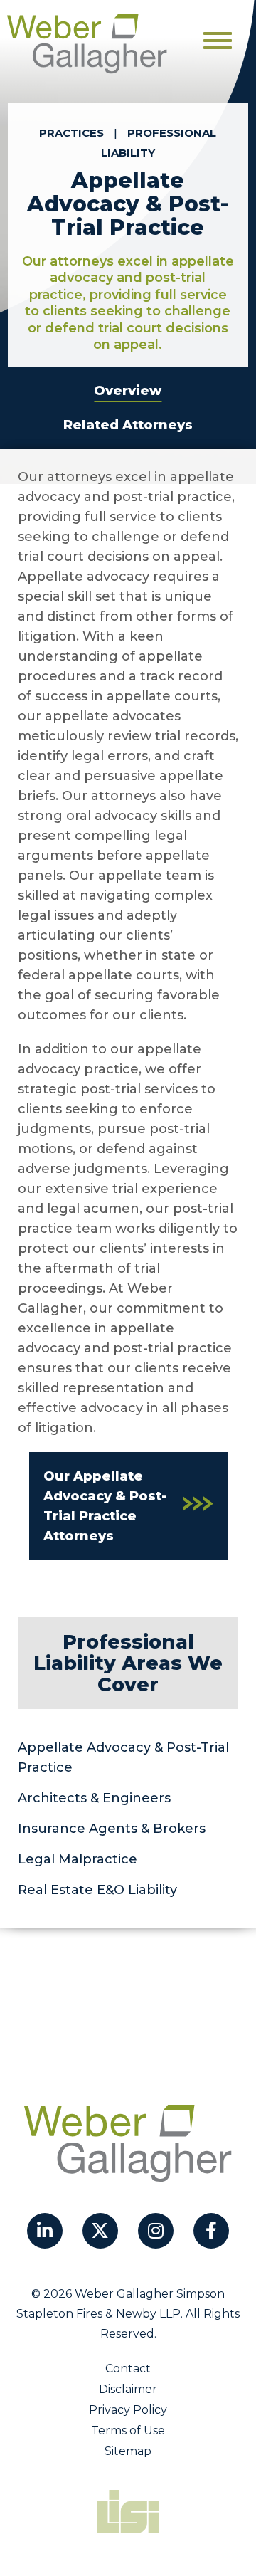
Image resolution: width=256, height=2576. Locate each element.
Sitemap (128, 2451)
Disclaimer (128, 2389)
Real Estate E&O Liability (97, 1890)
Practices (71, 133)
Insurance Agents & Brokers (112, 1829)
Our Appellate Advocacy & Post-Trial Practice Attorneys (105, 1506)
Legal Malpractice (78, 1859)
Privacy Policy (128, 2410)
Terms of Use (128, 2430)
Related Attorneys (128, 425)
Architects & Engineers (94, 1798)
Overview (128, 391)
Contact (128, 2369)
